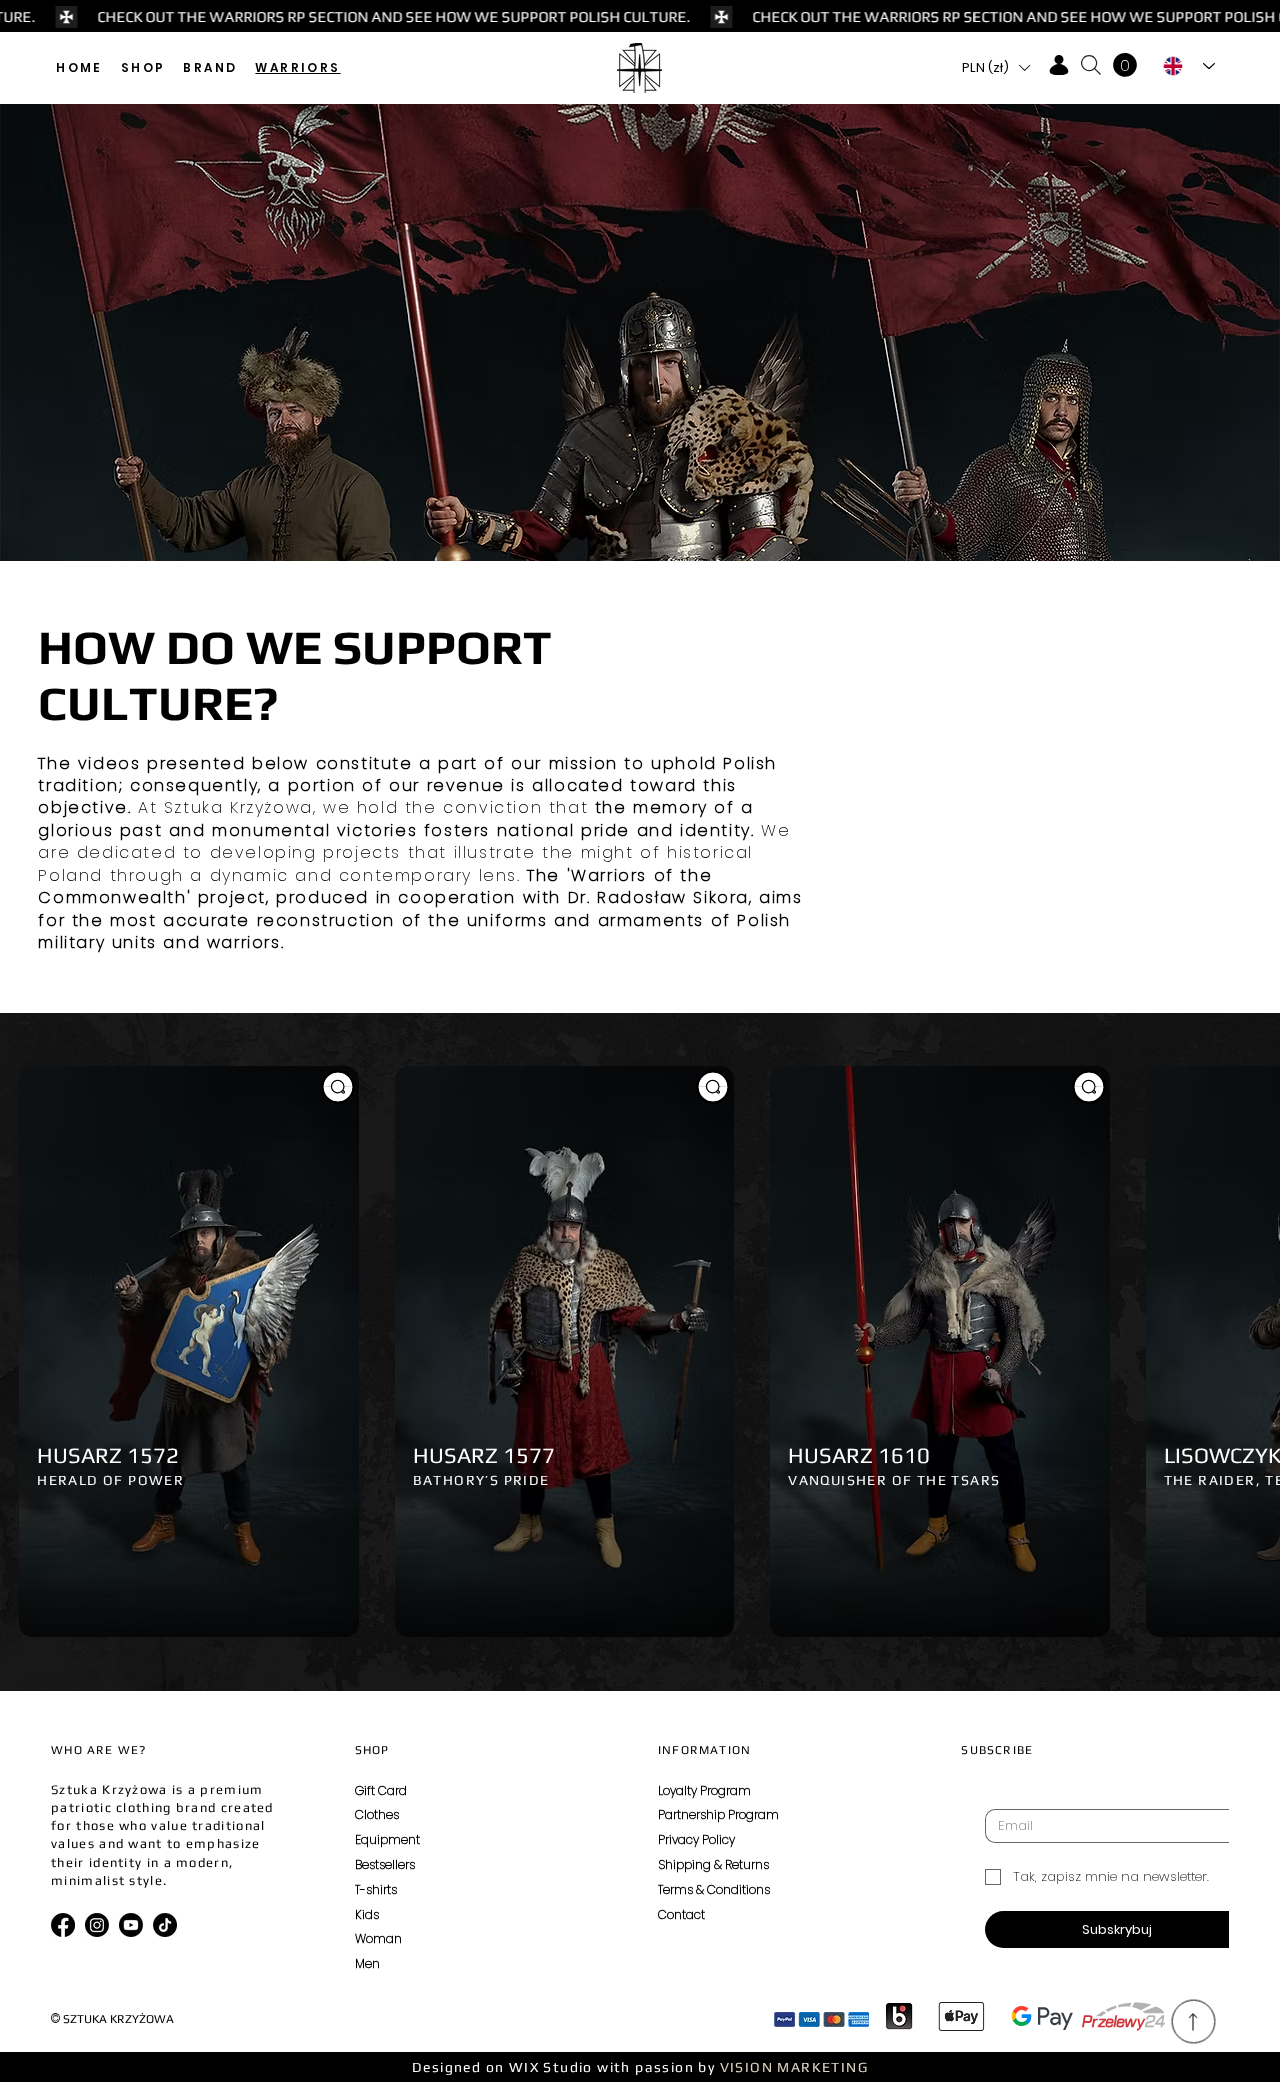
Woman (378, 1938)
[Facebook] (63, 1925)
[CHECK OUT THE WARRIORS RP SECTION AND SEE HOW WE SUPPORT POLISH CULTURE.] (640, 17)
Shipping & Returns (713, 1864)
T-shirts (376, 1889)
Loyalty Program (704, 1790)
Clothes (377, 1814)
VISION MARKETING (794, 2067)
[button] (143, 68)
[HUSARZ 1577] (713, 1087)
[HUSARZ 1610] (1089, 1087)
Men (367, 1963)
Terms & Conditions (714, 1889)
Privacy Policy (696, 1839)
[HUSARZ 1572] (338, 1087)
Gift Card (381, 1790)
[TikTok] (165, 1925)
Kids (367, 1914)
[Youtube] (131, 1925)
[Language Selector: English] (1189, 66)
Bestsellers (385, 1864)
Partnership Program (718, 1814)
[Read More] (1194, 2021)
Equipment (387, 1839)
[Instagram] (97, 1925)
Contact (681, 1914)
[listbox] (996, 68)
